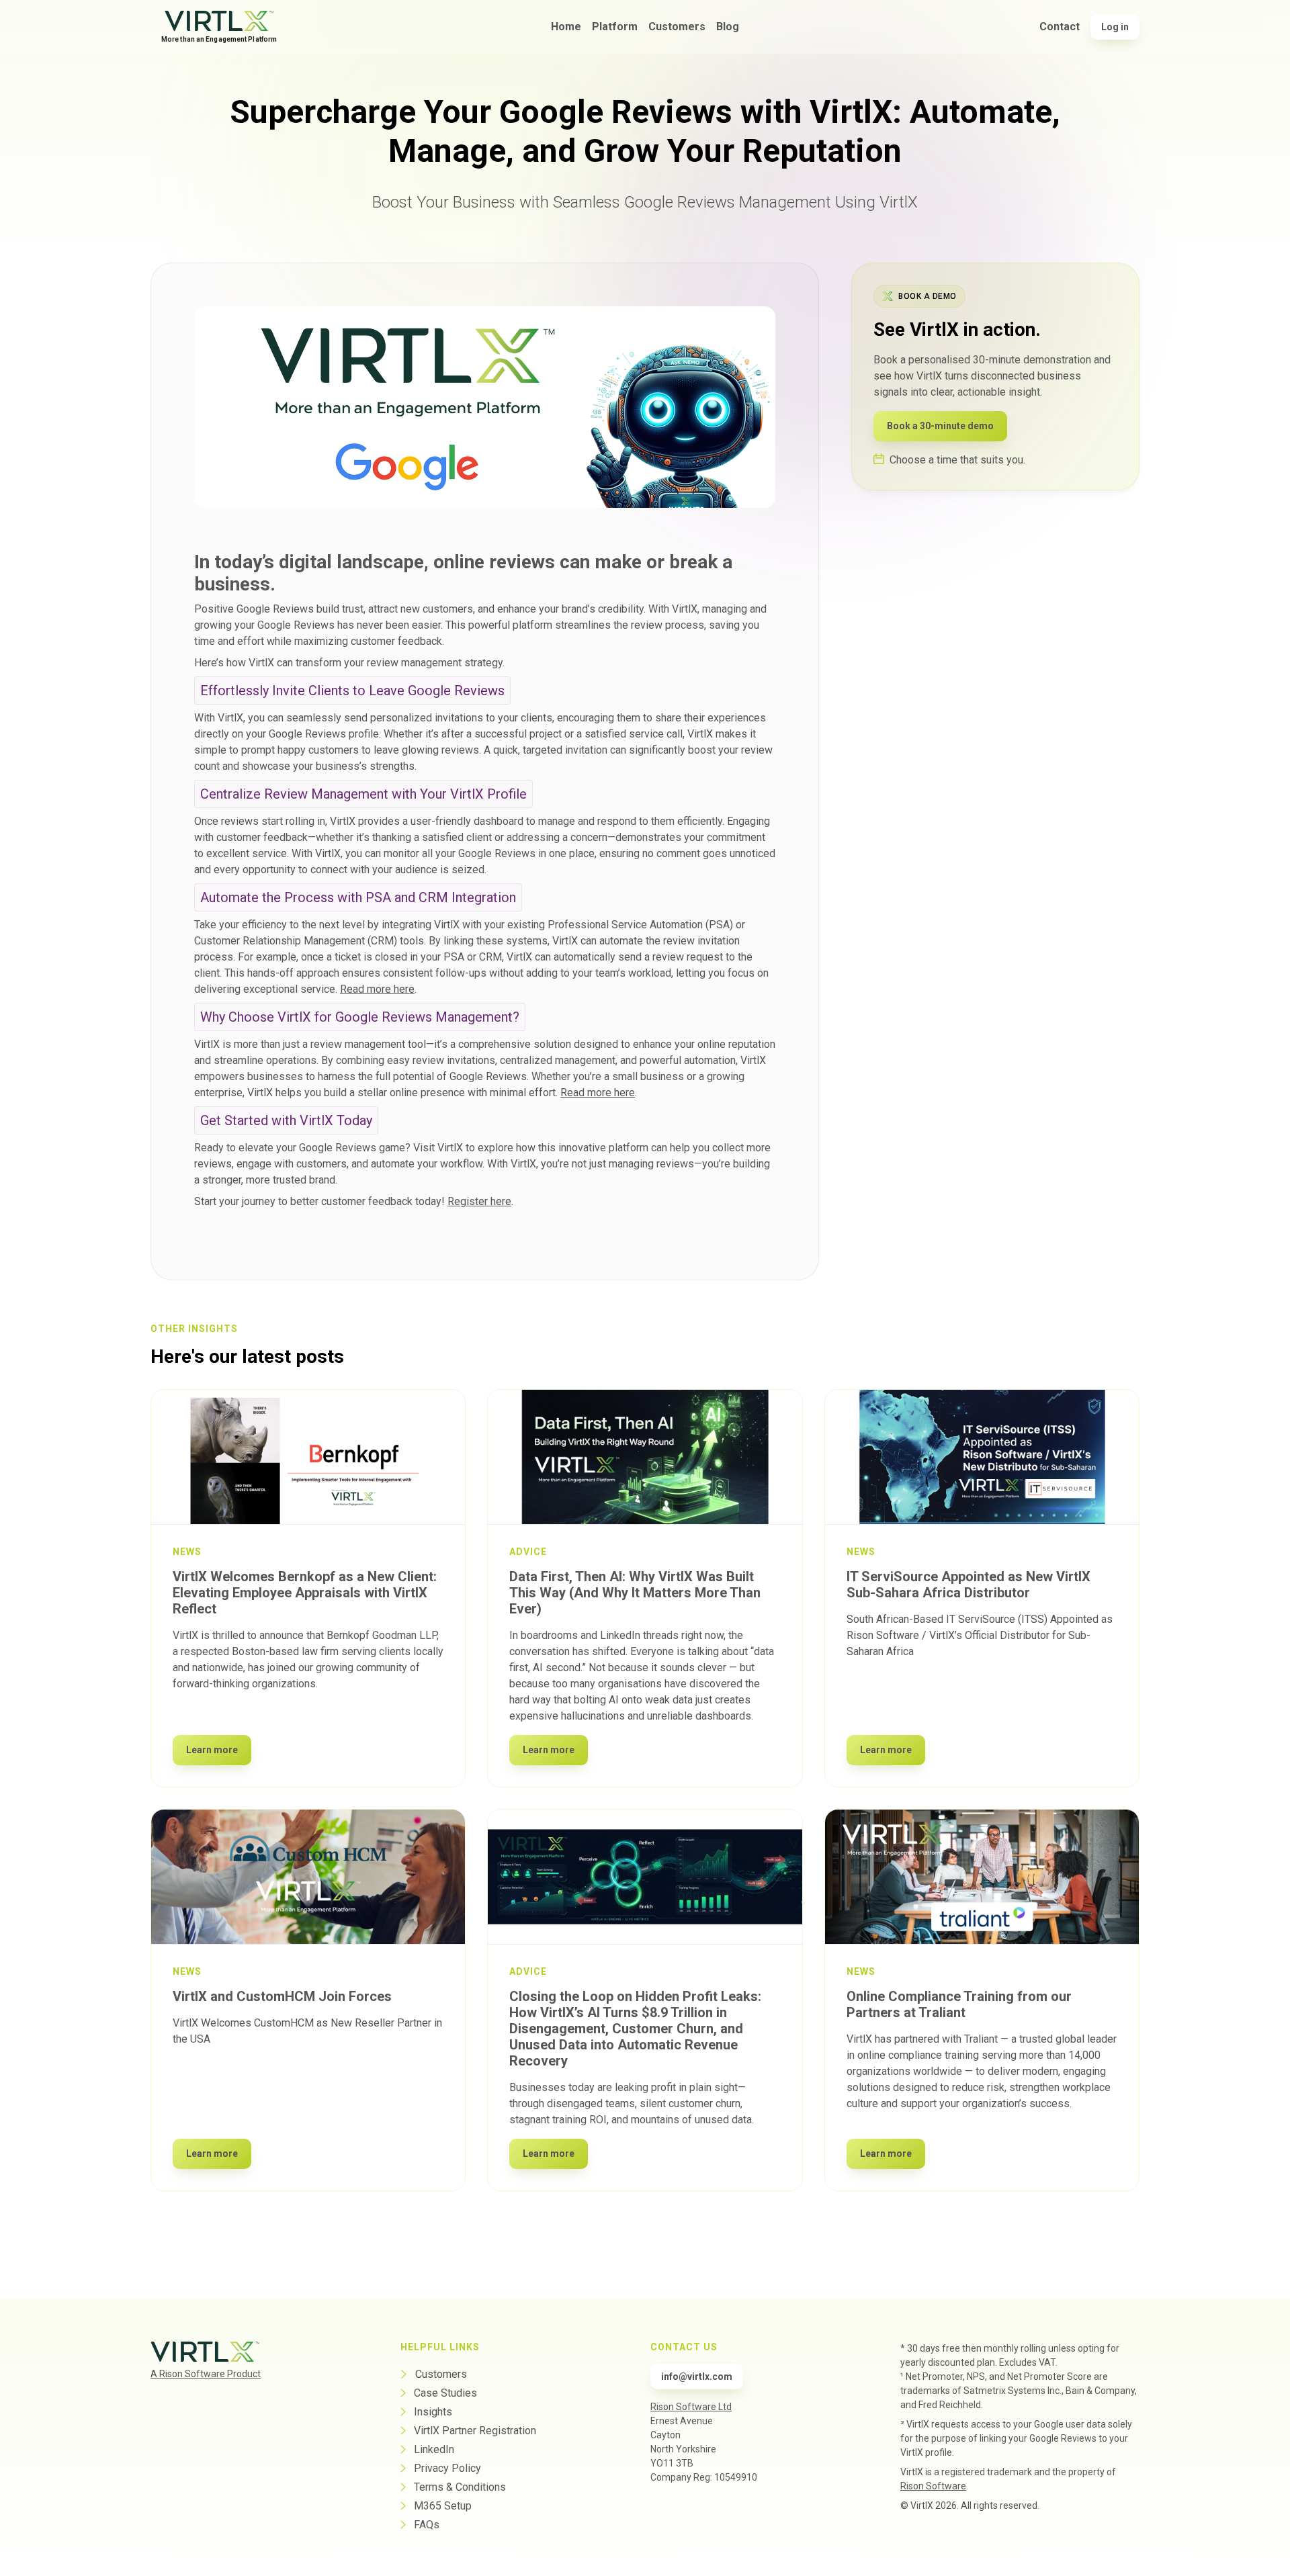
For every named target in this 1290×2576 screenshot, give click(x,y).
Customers (677, 27)
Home (566, 27)
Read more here (377, 989)
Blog (728, 27)
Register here (479, 1201)
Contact (1060, 27)
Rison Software (933, 2486)
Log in (1115, 27)
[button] (615, 27)
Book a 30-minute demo (940, 425)
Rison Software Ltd (691, 2407)
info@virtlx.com (697, 2377)
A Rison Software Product (206, 2374)
